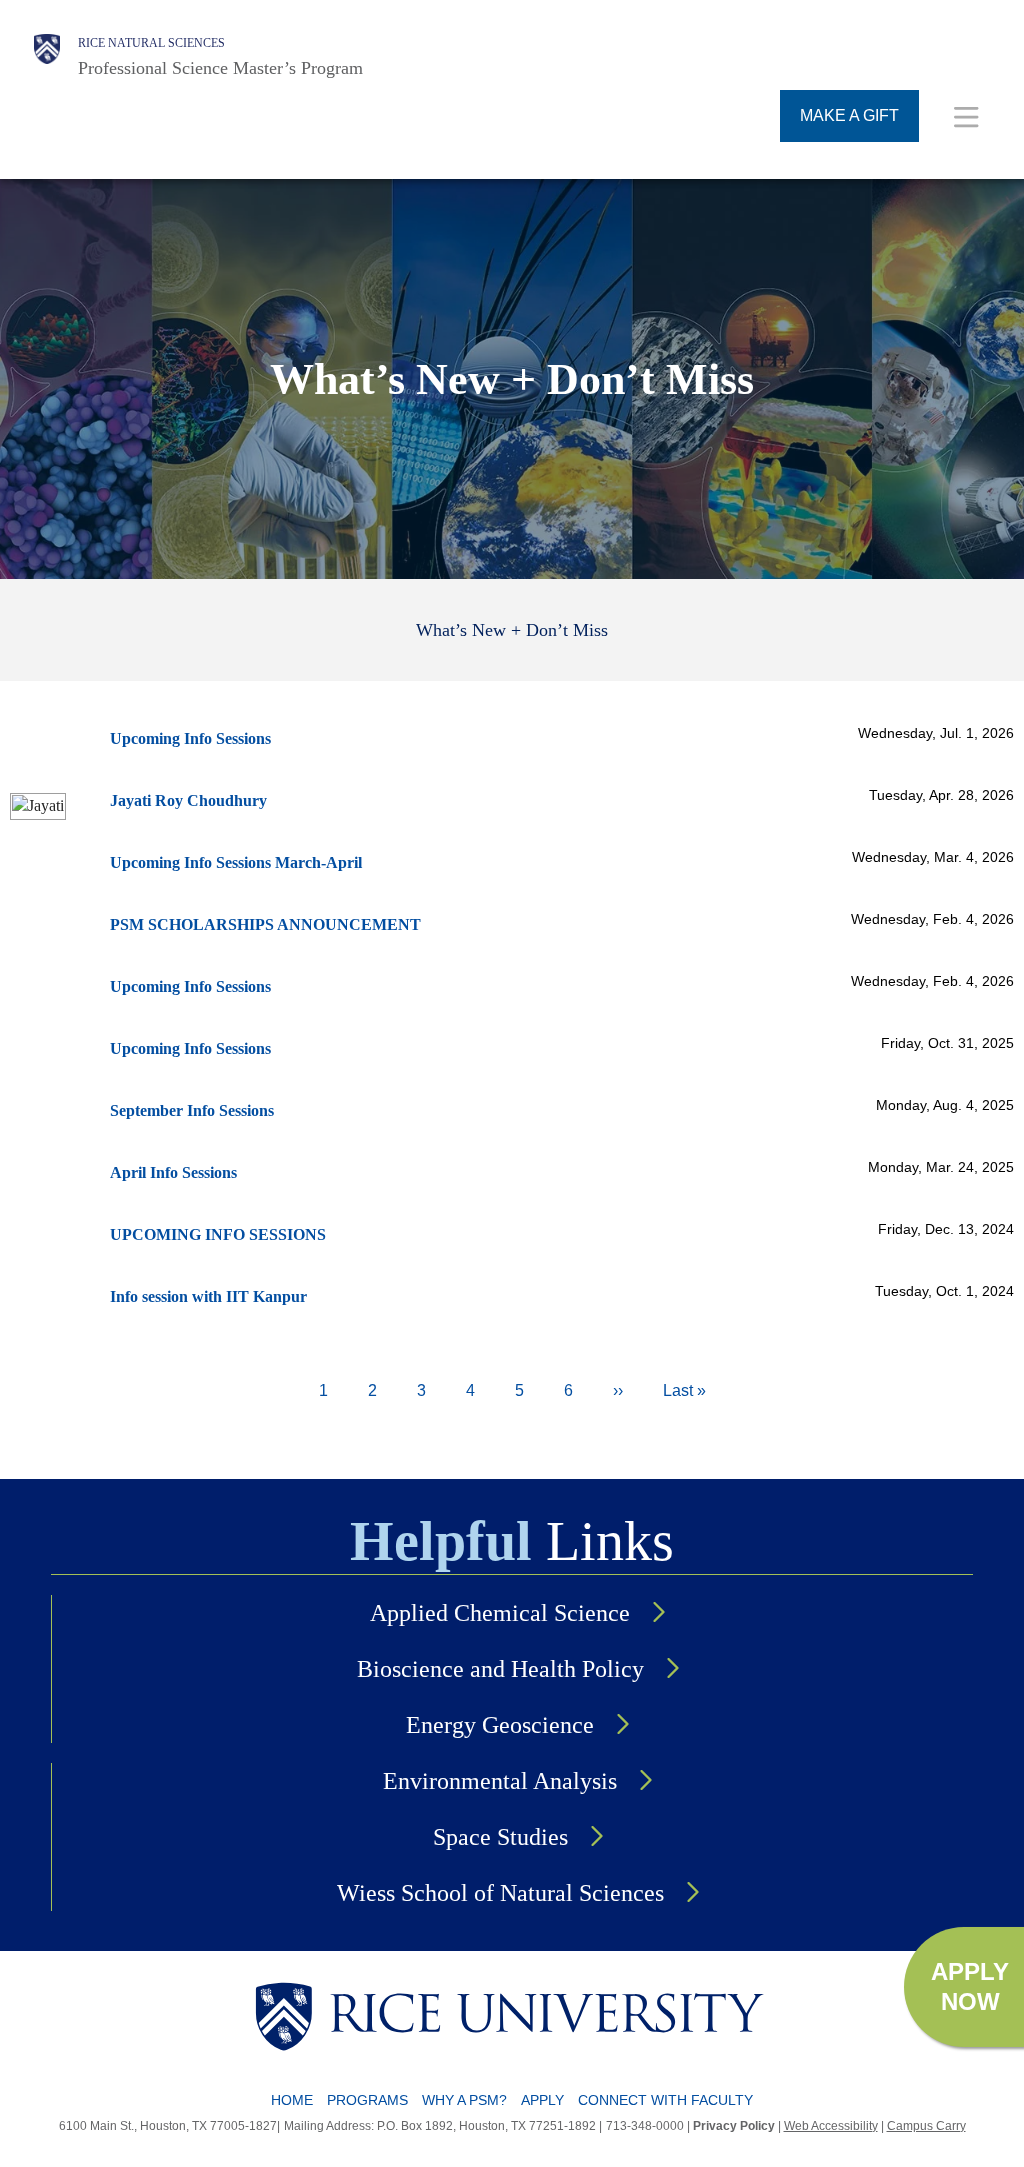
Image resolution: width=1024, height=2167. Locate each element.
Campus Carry (926, 2126)
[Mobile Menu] (966, 116)
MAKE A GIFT (849, 115)
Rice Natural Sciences (151, 43)
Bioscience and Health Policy (500, 1669)
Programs (367, 2100)
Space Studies (500, 1837)
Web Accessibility (831, 2126)
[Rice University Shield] (47, 57)
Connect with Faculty (665, 2100)
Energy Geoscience (500, 1725)
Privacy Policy (734, 2126)
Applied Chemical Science (500, 1613)
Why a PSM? (464, 2100)
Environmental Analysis (500, 1781)
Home (292, 2100)
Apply (542, 2100)
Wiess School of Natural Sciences (500, 1893)
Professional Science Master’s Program (220, 68)
